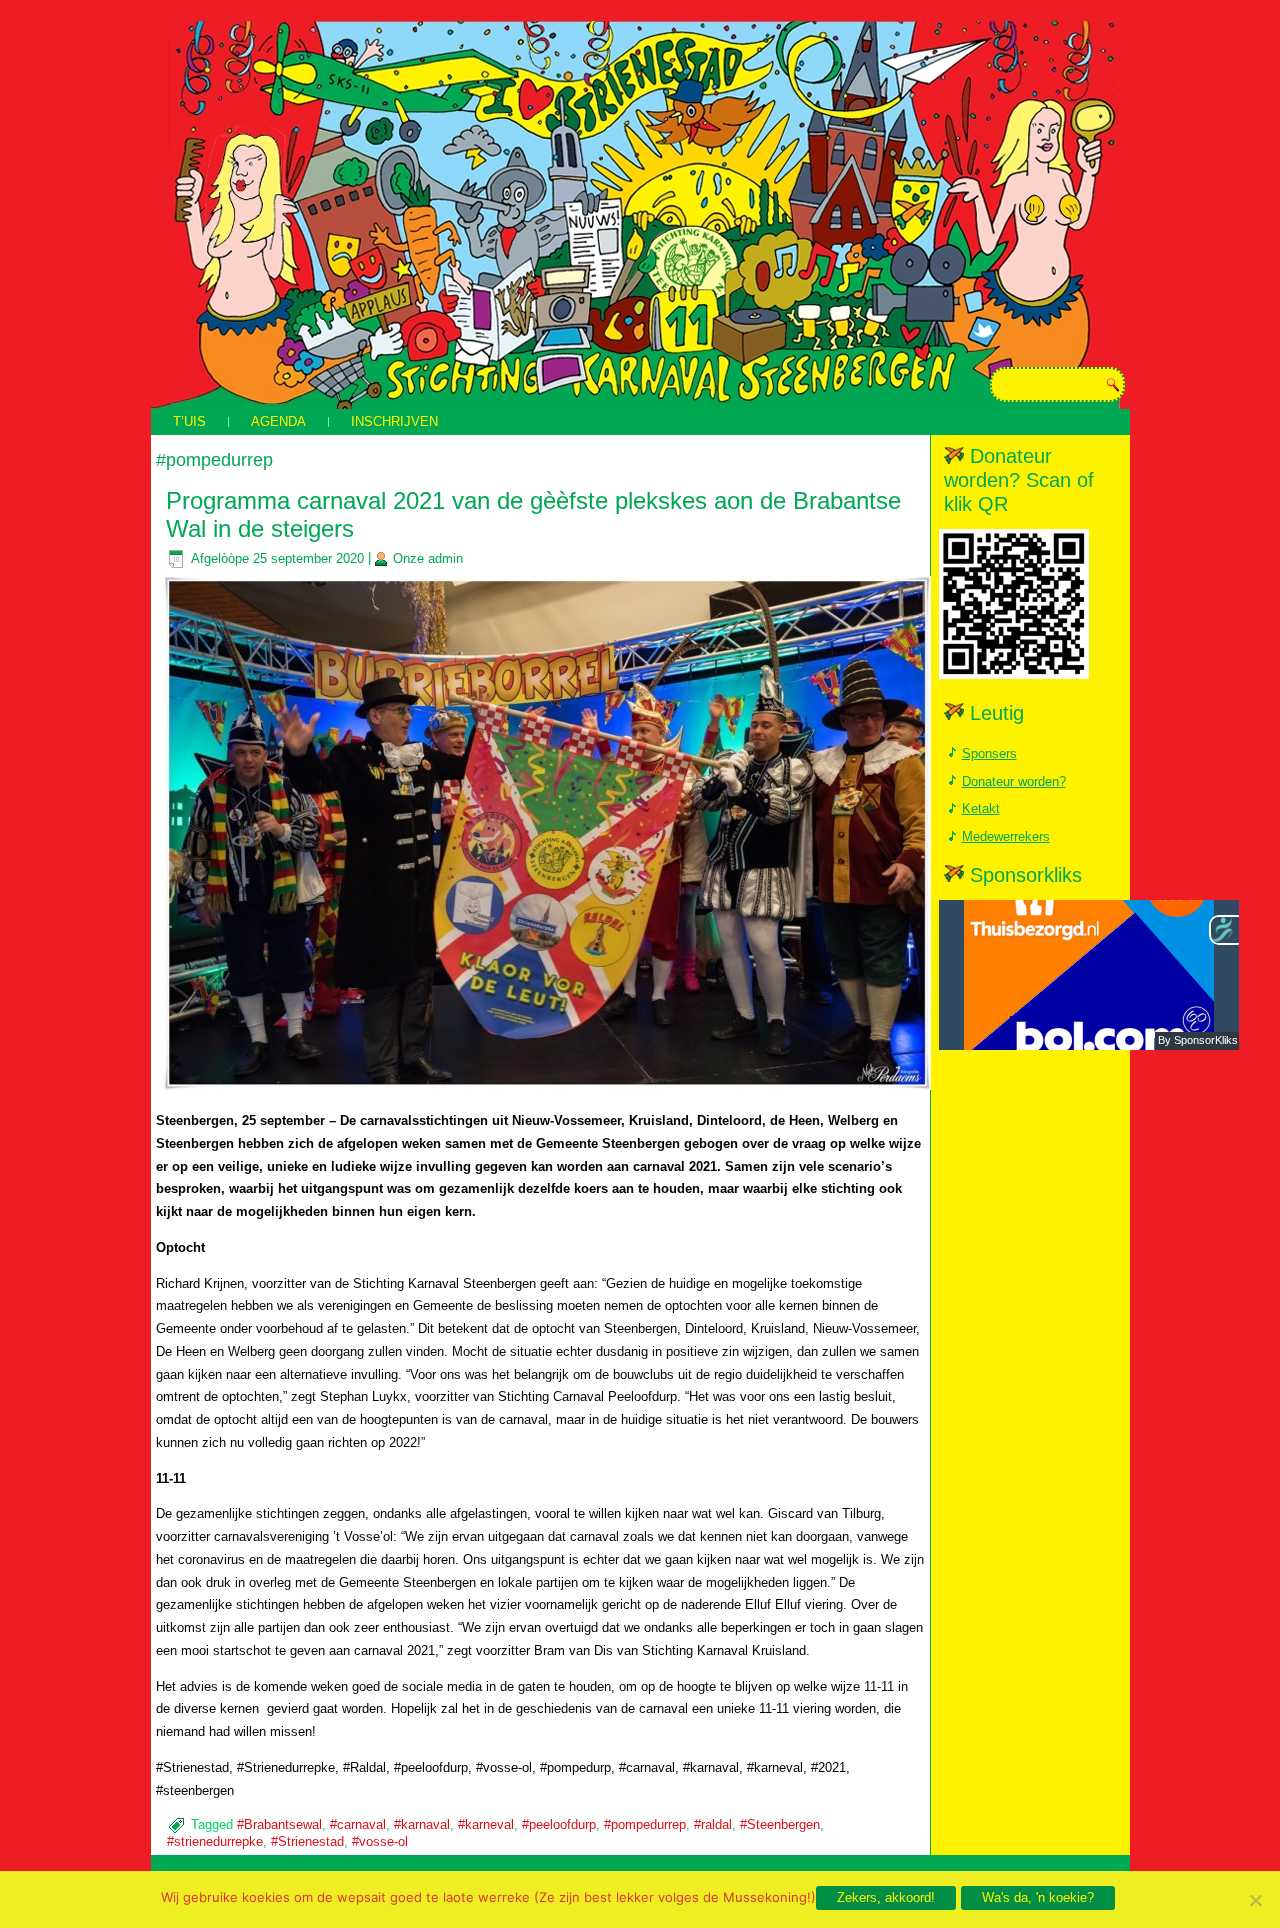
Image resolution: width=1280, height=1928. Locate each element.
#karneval (486, 1824)
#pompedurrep (645, 1824)
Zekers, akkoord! (886, 1897)
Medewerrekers (1006, 836)
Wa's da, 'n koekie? (1038, 1897)
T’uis (189, 421)
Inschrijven (394, 421)
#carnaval (358, 1824)
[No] (1255, 1900)
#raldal (713, 1824)
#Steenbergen (780, 1824)
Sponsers (989, 753)
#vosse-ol (380, 1841)
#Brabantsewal (279, 1824)
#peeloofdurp (559, 1824)
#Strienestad (307, 1841)
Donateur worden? (1014, 781)
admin (445, 558)
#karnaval (422, 1824)
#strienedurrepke (215, 1841)
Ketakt (981, 808)
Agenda (278, 421)
